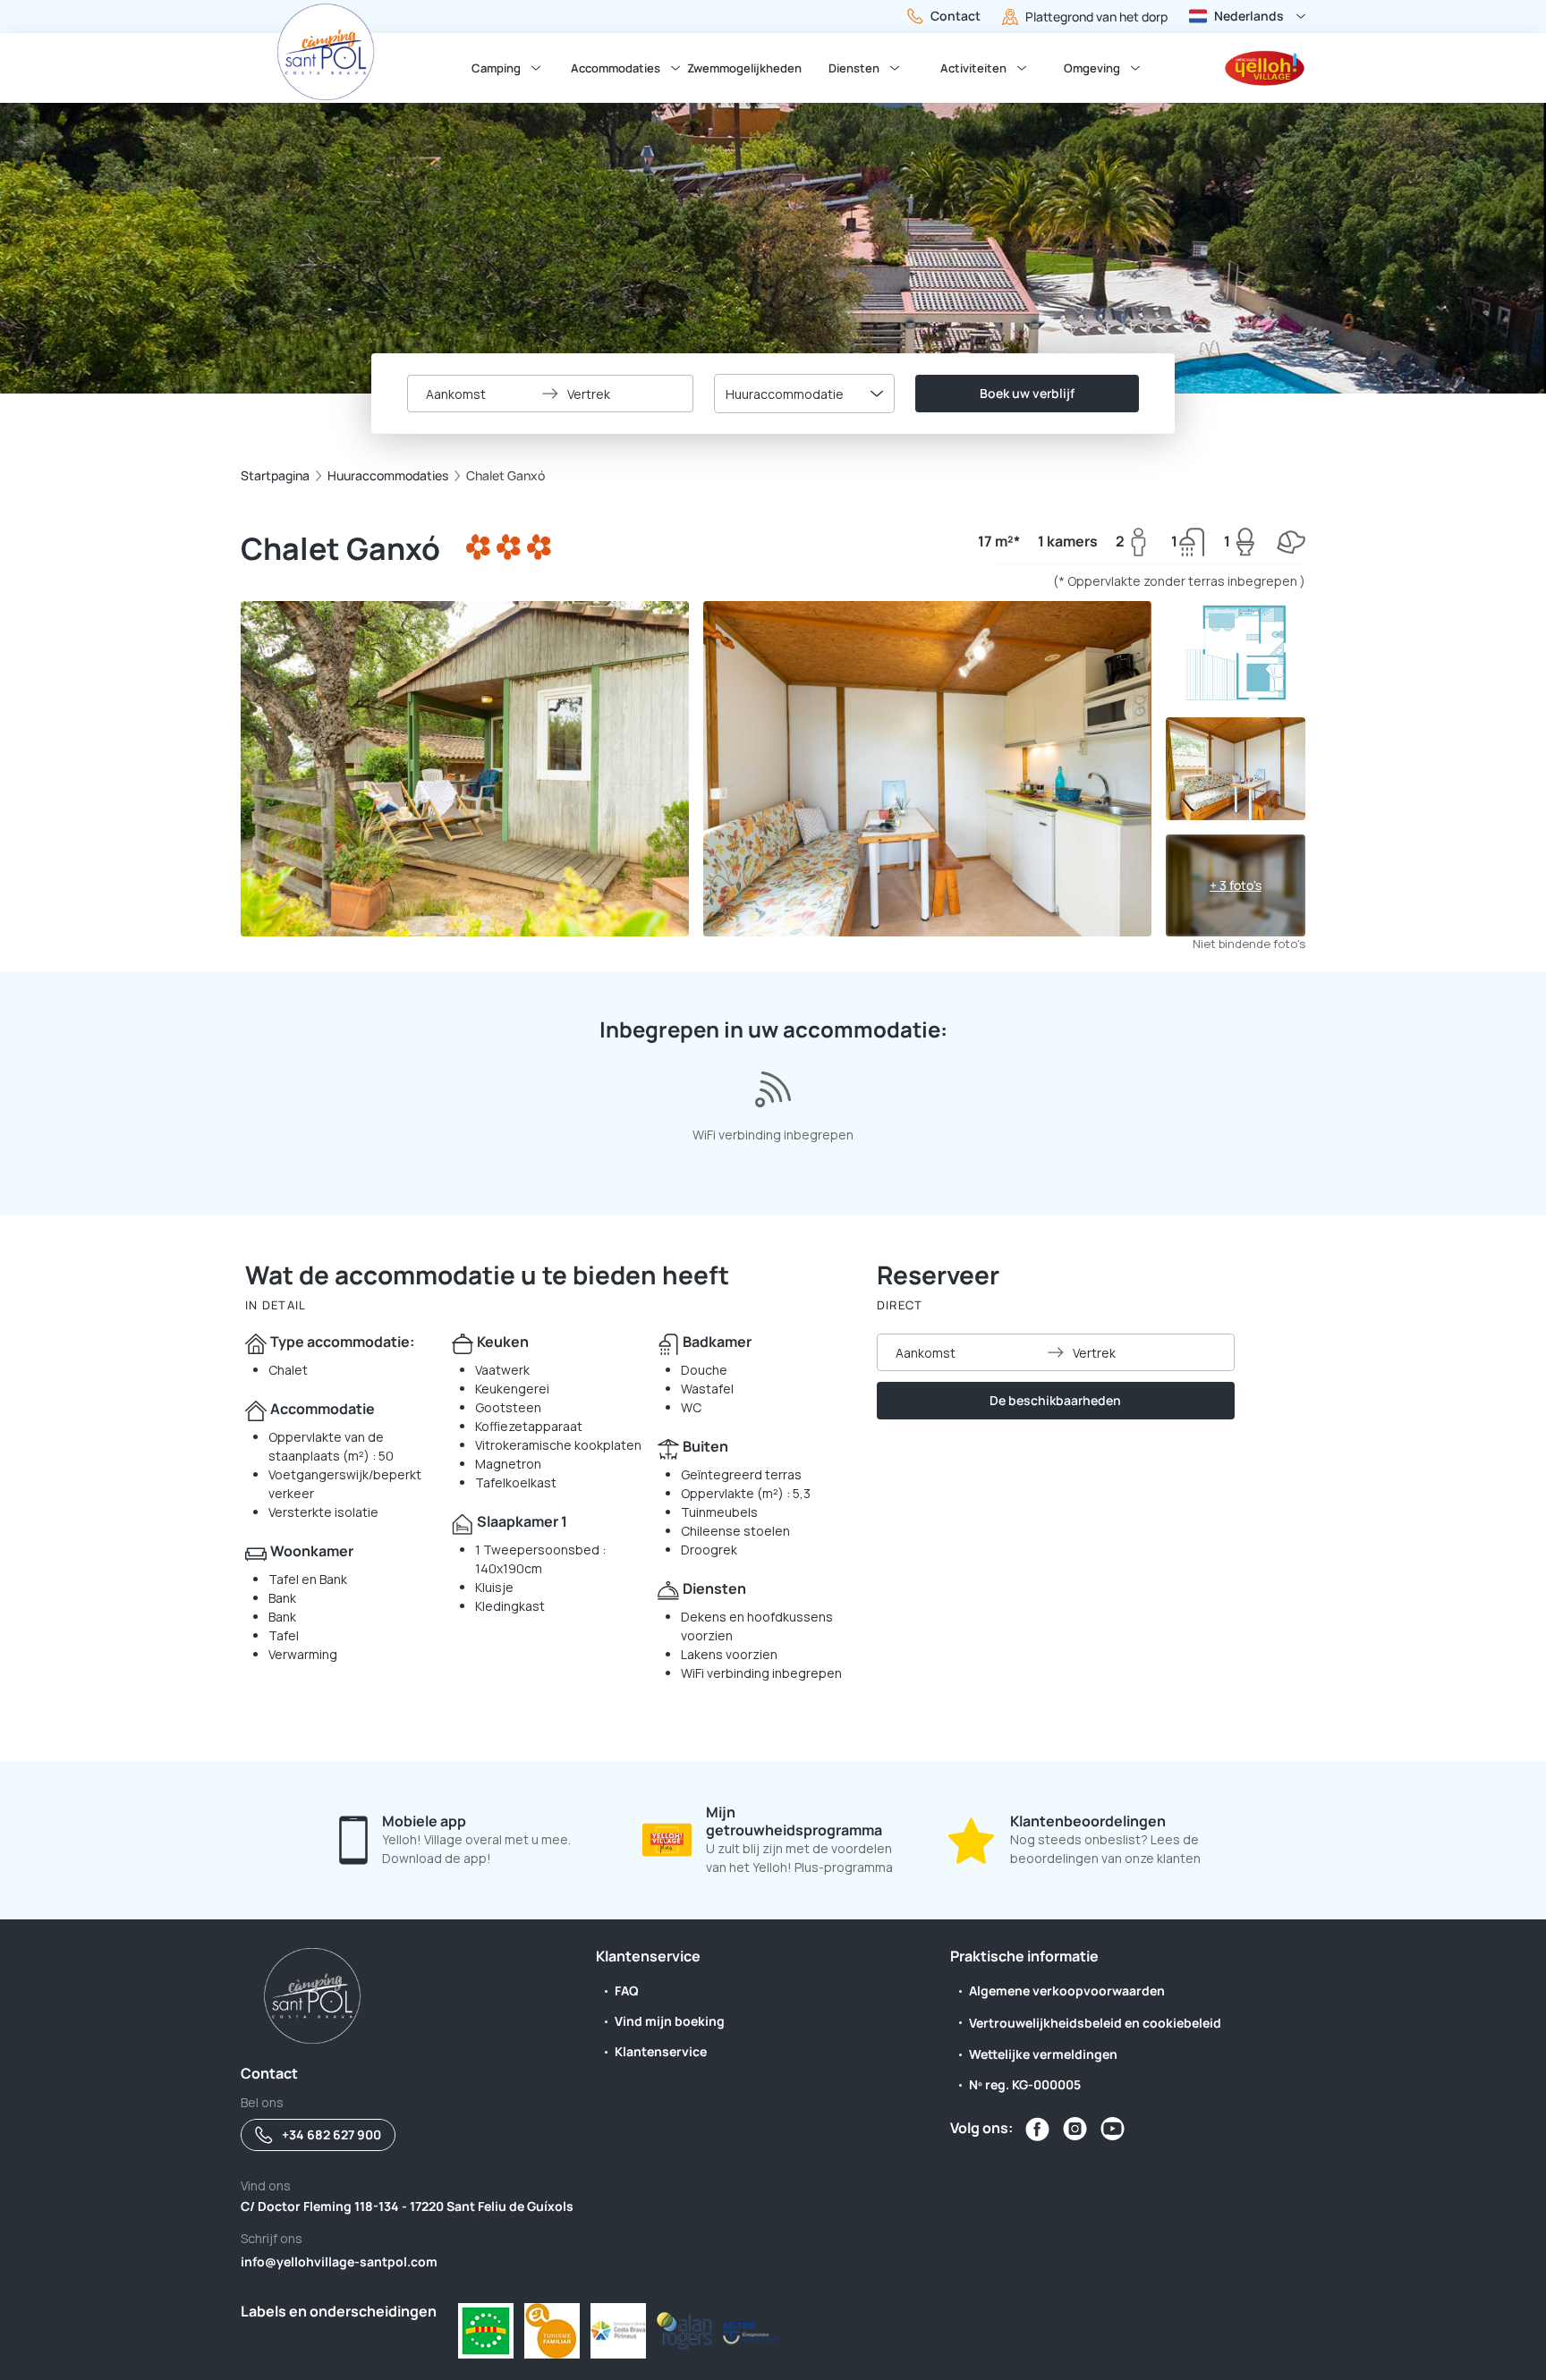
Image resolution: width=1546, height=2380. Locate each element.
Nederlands (1249, 16)
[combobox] (804, 394)
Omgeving (1092, 68)
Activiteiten (973, 68)
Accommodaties (616, 68)
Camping (496, 68)
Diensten (854, 68)
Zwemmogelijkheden (744, 68)
